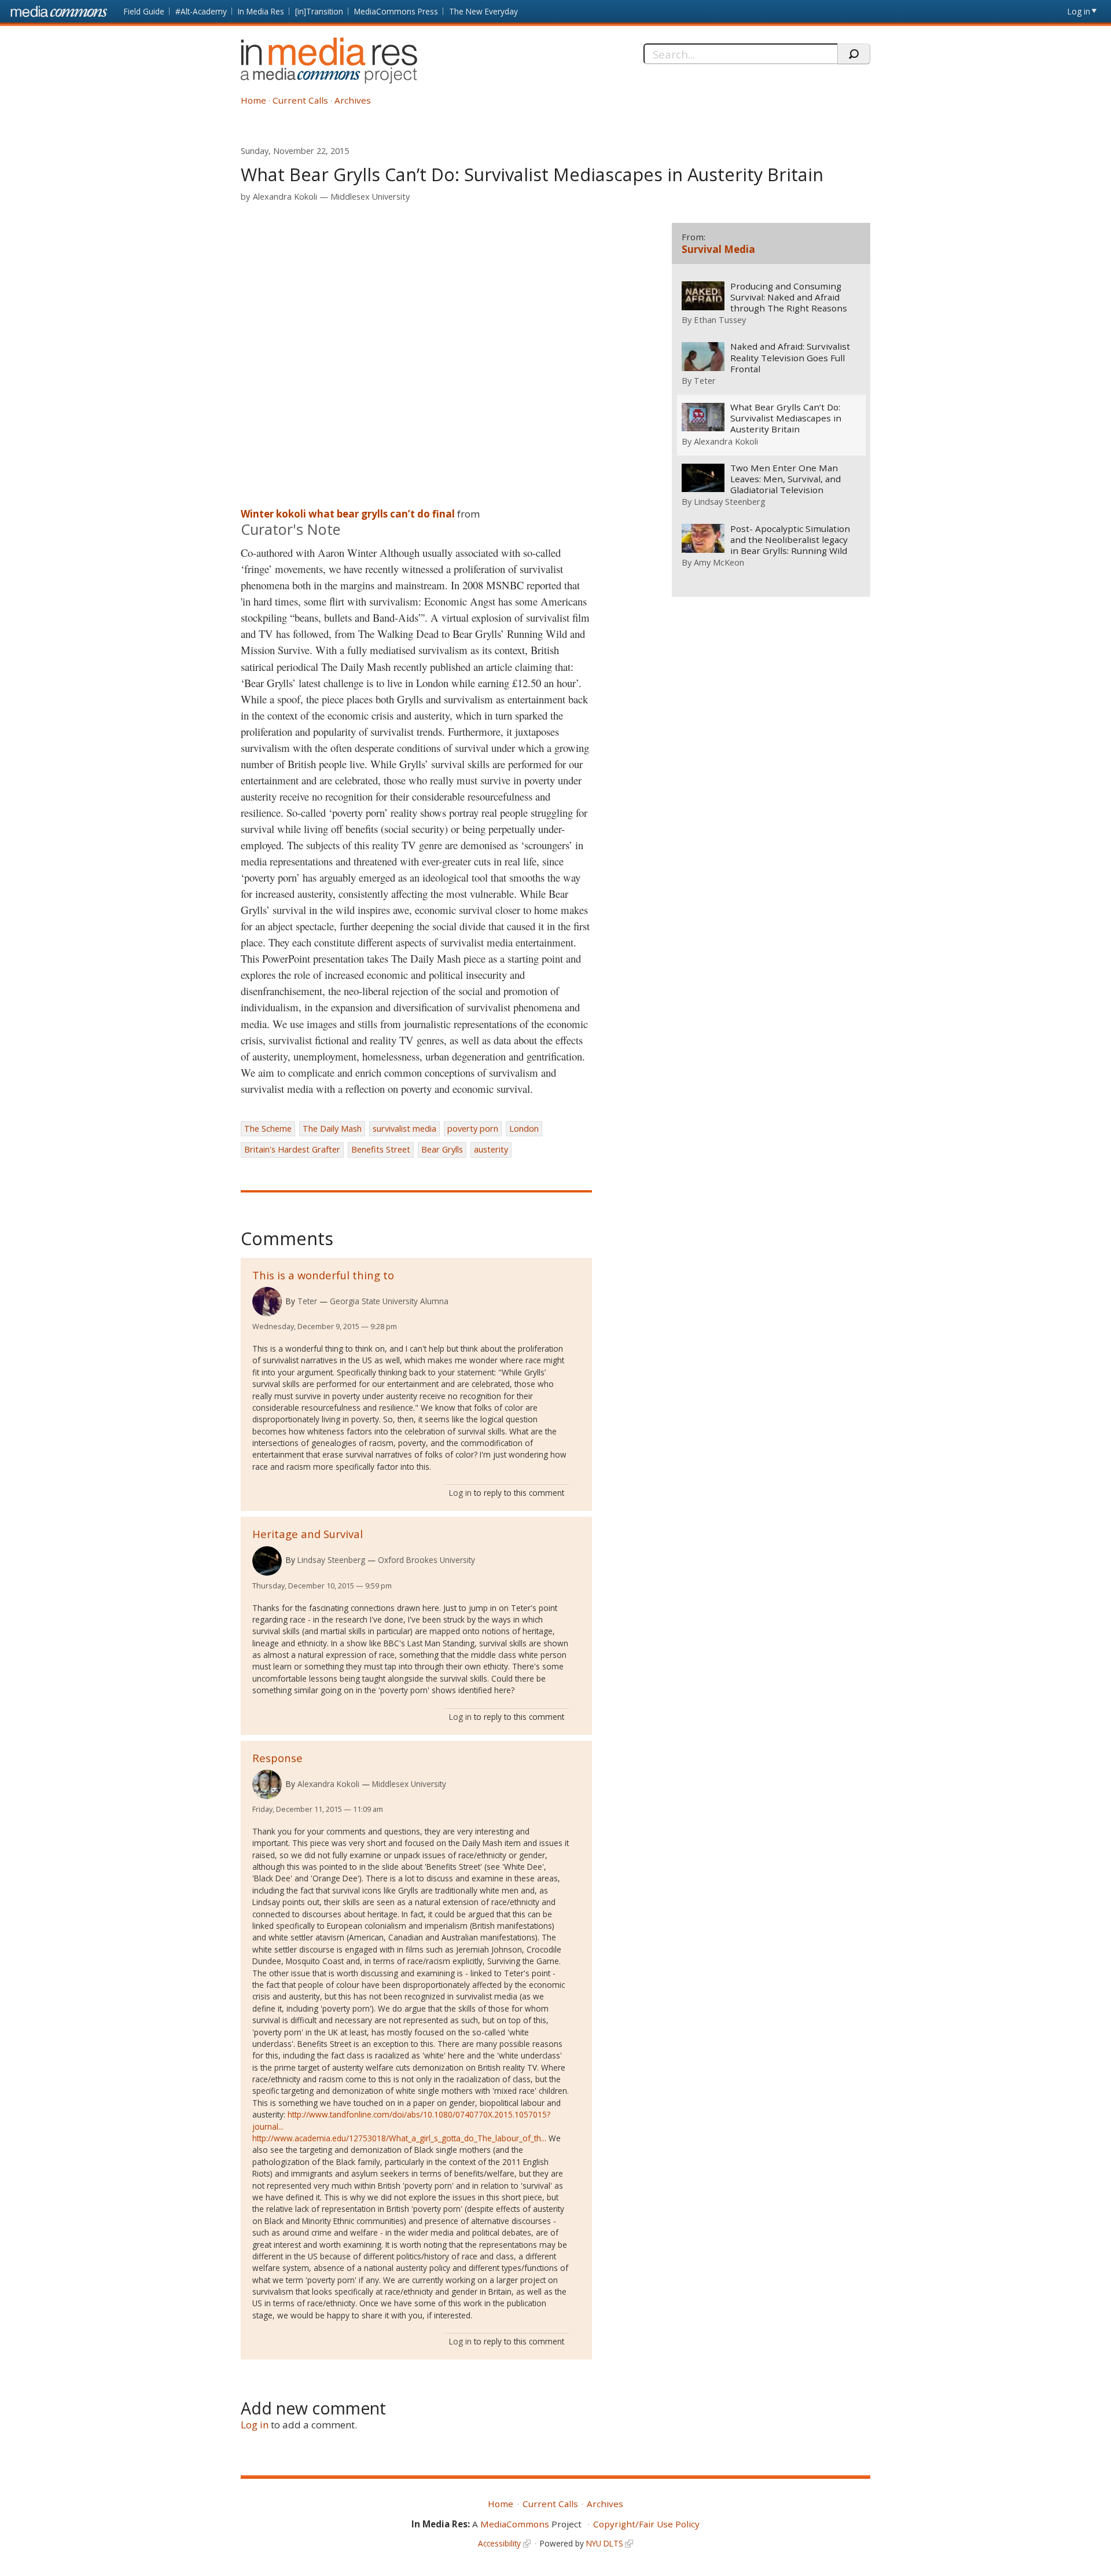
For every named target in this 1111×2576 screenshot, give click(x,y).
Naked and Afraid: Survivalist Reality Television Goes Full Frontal (790, 357)
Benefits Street (381, 1149)
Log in (1079, 11)
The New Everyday (483, 11)
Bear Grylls (442, 1149)
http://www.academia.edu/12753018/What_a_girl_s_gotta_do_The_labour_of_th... (399, 2138)
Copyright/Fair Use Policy (646, 2524)
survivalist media (404, 1129)
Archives (353, 100)
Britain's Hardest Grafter (292, 1149)
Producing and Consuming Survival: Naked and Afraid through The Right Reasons (789, 297)
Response (277, 1758)
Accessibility (499, 2543)
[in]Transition (319, 11)
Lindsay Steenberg (331, 1560)
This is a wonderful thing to (323, 1275)
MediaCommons (515, 2524)
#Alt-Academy (201, 11)
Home (253, 100)
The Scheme (268, 1129)
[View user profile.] (267, 1302)
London (524, 1129)
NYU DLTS (605, 2543)
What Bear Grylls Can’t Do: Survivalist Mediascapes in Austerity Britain (786, 418)
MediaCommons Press (396, 11)
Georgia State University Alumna (389, 1301)
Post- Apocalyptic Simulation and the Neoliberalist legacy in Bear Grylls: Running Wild (790, 540)
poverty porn (473, 1129)
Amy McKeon (719, 562)
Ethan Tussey (720, 320)
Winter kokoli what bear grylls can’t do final (348, 514)
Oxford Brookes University (426, 1560)
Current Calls (300, 100)
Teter (307, 1301)
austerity (491, 1149)
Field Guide (144, 11)
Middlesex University (370, 197)
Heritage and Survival (308, 1534)
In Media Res (261, 11)
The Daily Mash (332, 1129)
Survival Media (718, 249)
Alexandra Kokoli (285, 197)
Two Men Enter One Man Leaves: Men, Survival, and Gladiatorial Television (786, 479)
